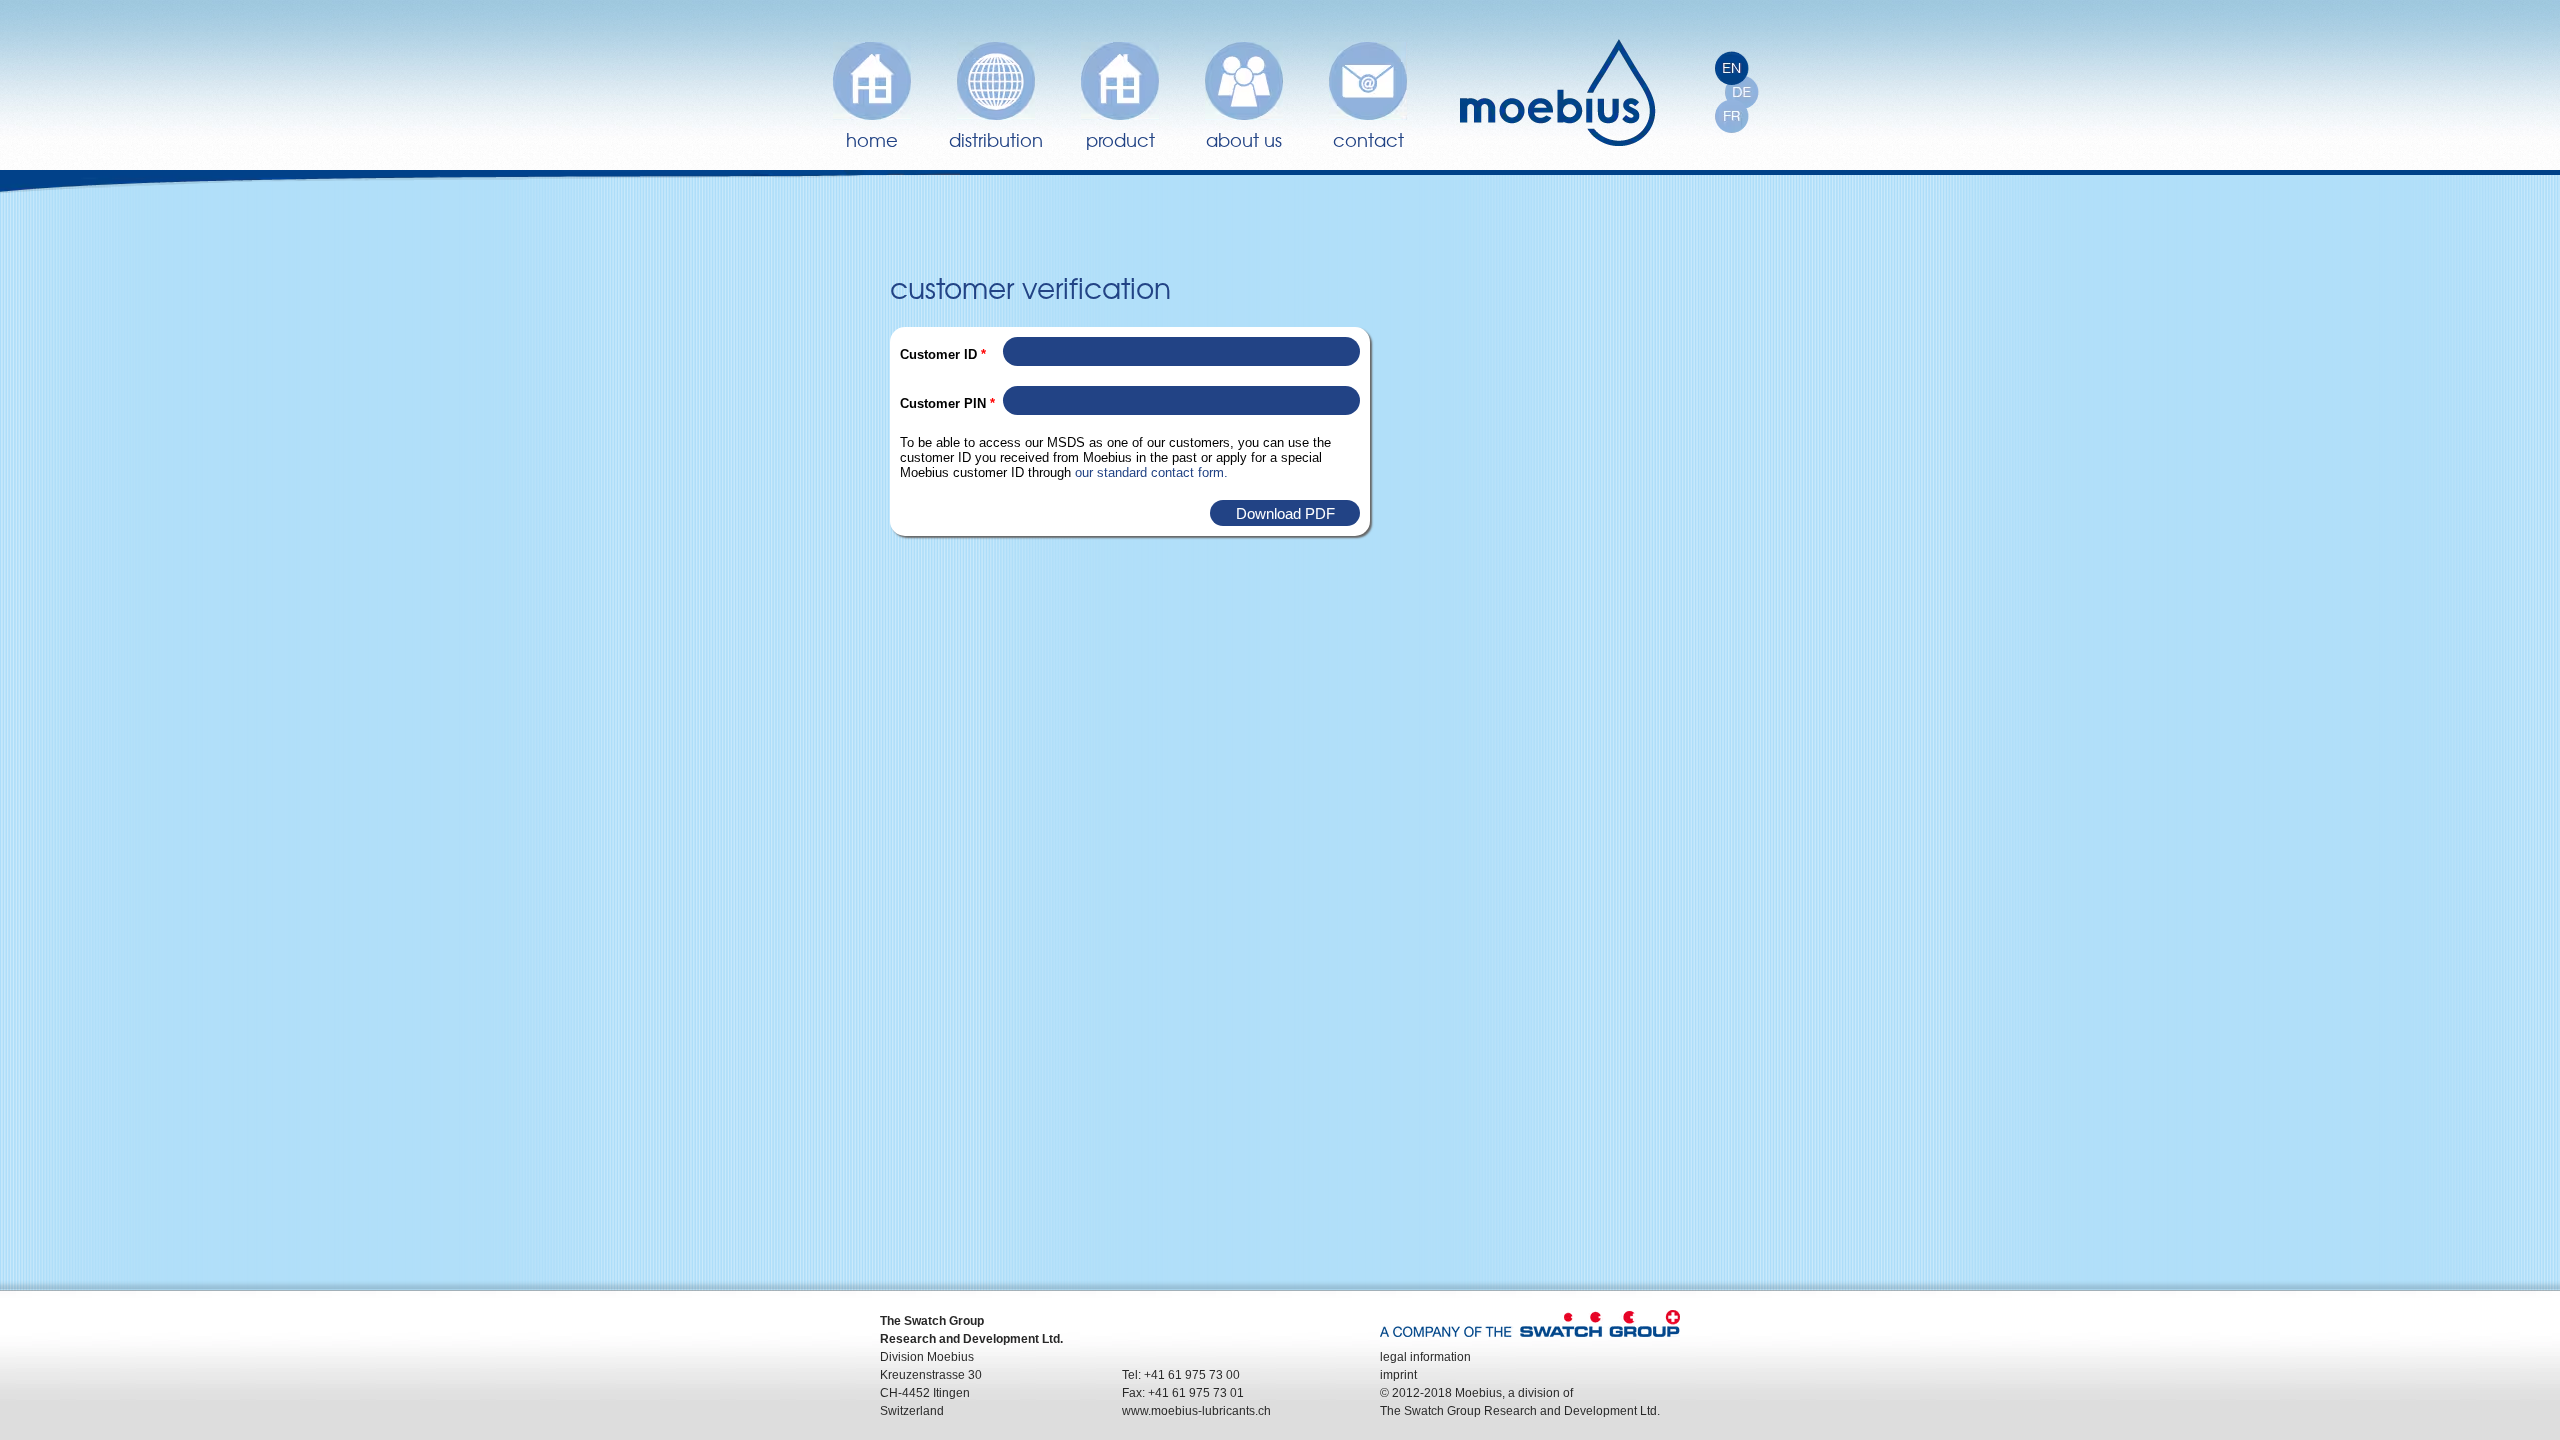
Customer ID (943, 354)
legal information (1425, 1357)
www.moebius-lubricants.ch (1196, 1411)
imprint (1398, 1375)
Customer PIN (947, 403)
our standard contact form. (1151, 472)
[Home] (1558, 92)
